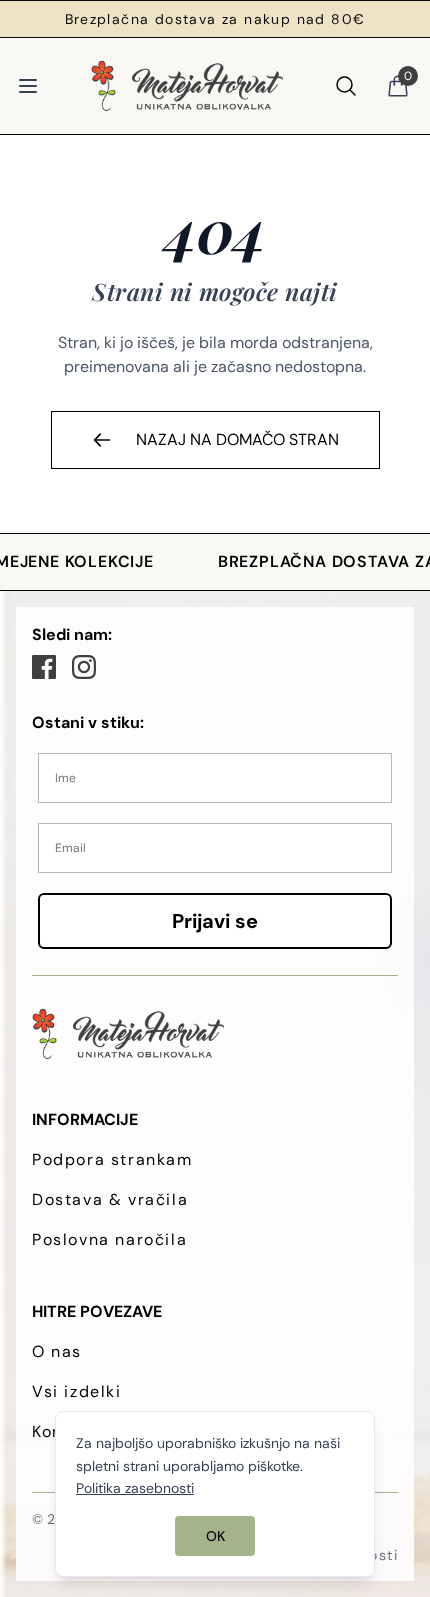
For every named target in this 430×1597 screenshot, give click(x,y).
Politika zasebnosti (135, 1488)
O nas (57, 1351)
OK (215, 1536)
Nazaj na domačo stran (237, 439)
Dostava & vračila (110, 1199)
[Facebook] (44, 667)
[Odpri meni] (28, 86)
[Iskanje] (346, 86)
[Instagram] (84, 667)
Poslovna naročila (109, 1239)
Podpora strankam (112, 1159)
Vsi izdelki (77, 1391)
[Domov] (187, 86)
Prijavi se (215, 921)
